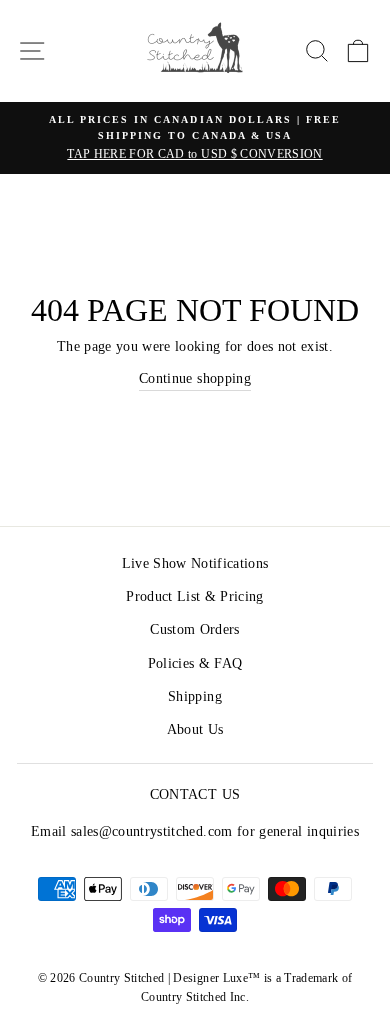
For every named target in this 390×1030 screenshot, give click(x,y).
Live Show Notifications (195, 563)
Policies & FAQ (195, 663)
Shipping (195, 696)
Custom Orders (194, 629)
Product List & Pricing (194, 596)
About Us (195, 729)
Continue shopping (195, 378)
